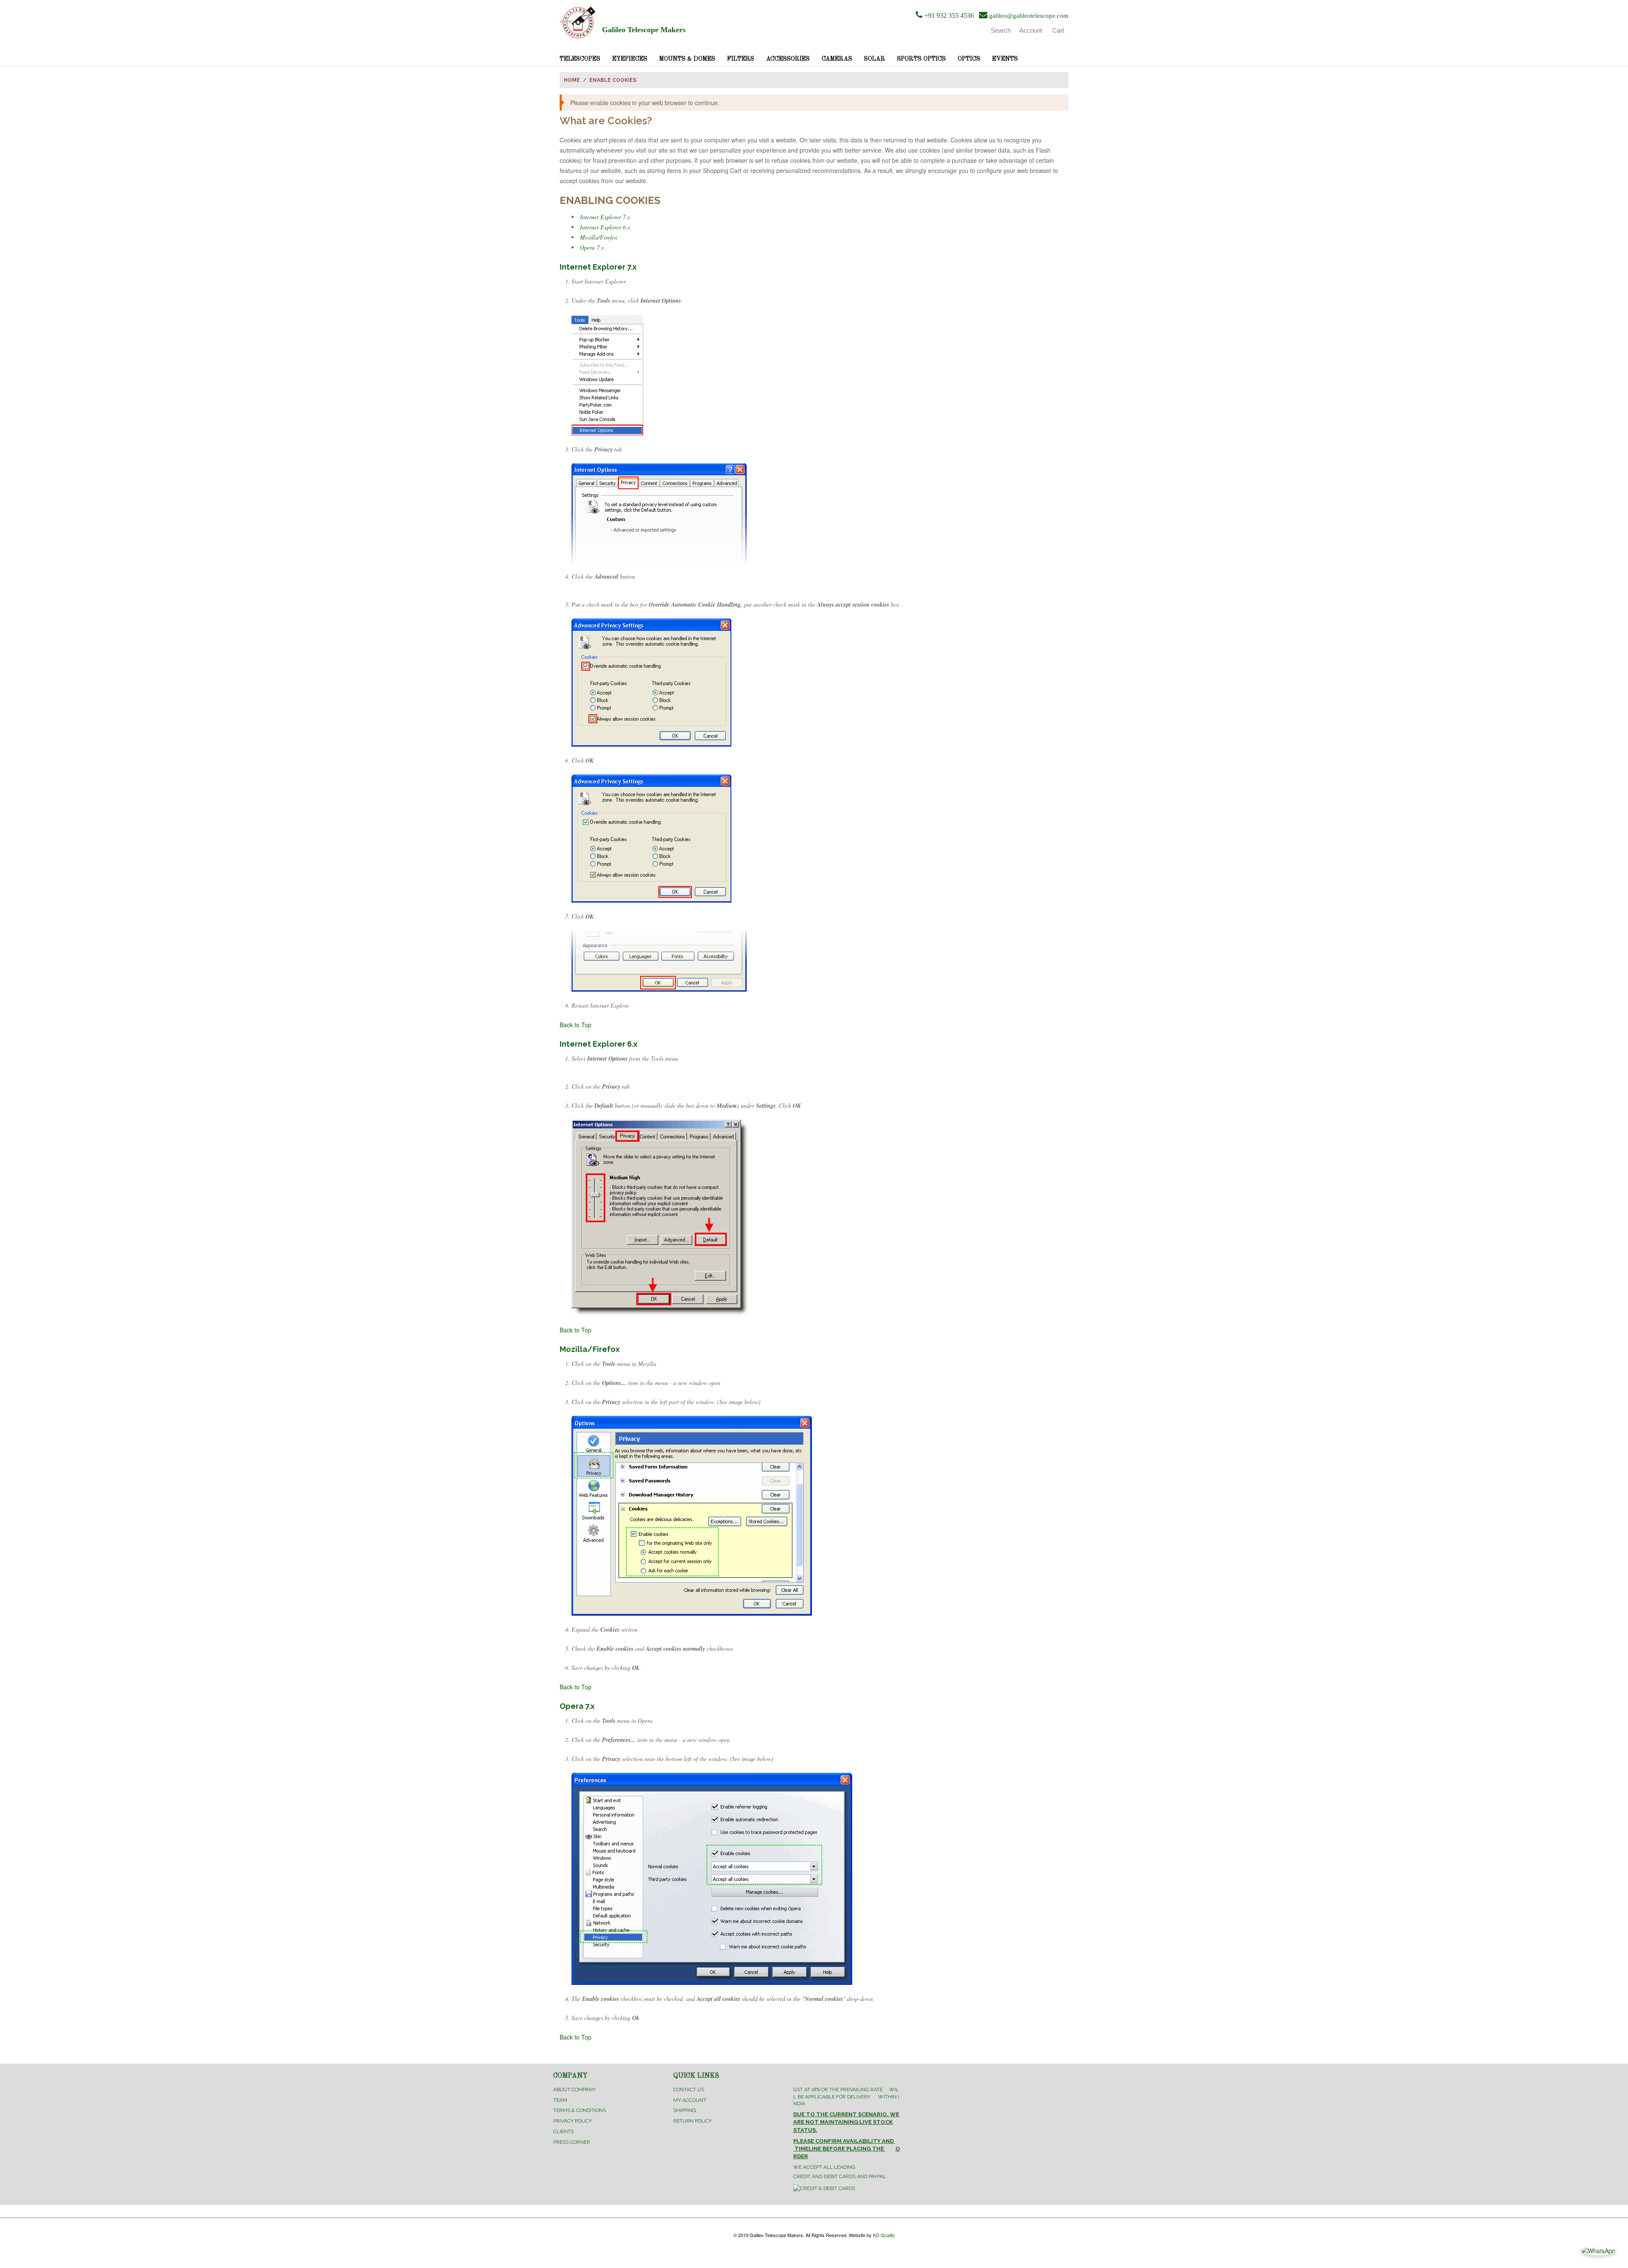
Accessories (788, 59)
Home (572, 80)
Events (1005, 59)
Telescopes (580, 59)
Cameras (837, 59)
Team (560, 2100)
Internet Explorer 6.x (605, 227)
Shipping (685, 2110)
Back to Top (576, 1025)
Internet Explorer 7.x (605, 217)
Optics (969, 59)
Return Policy (693, 2121)
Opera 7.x (592, 247)
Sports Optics (921, 59)
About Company (574, 2090)
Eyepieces (630, 59)
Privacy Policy (573, 2121)
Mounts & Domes (687, 59)
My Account (690, 2100)
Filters (741, 59)
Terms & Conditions (580, 2110)
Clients (563, 2131)
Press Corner (572, 2142)
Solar (875, 59)
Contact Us (689, 2090)
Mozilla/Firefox (599, 237)
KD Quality (884, 2235)
